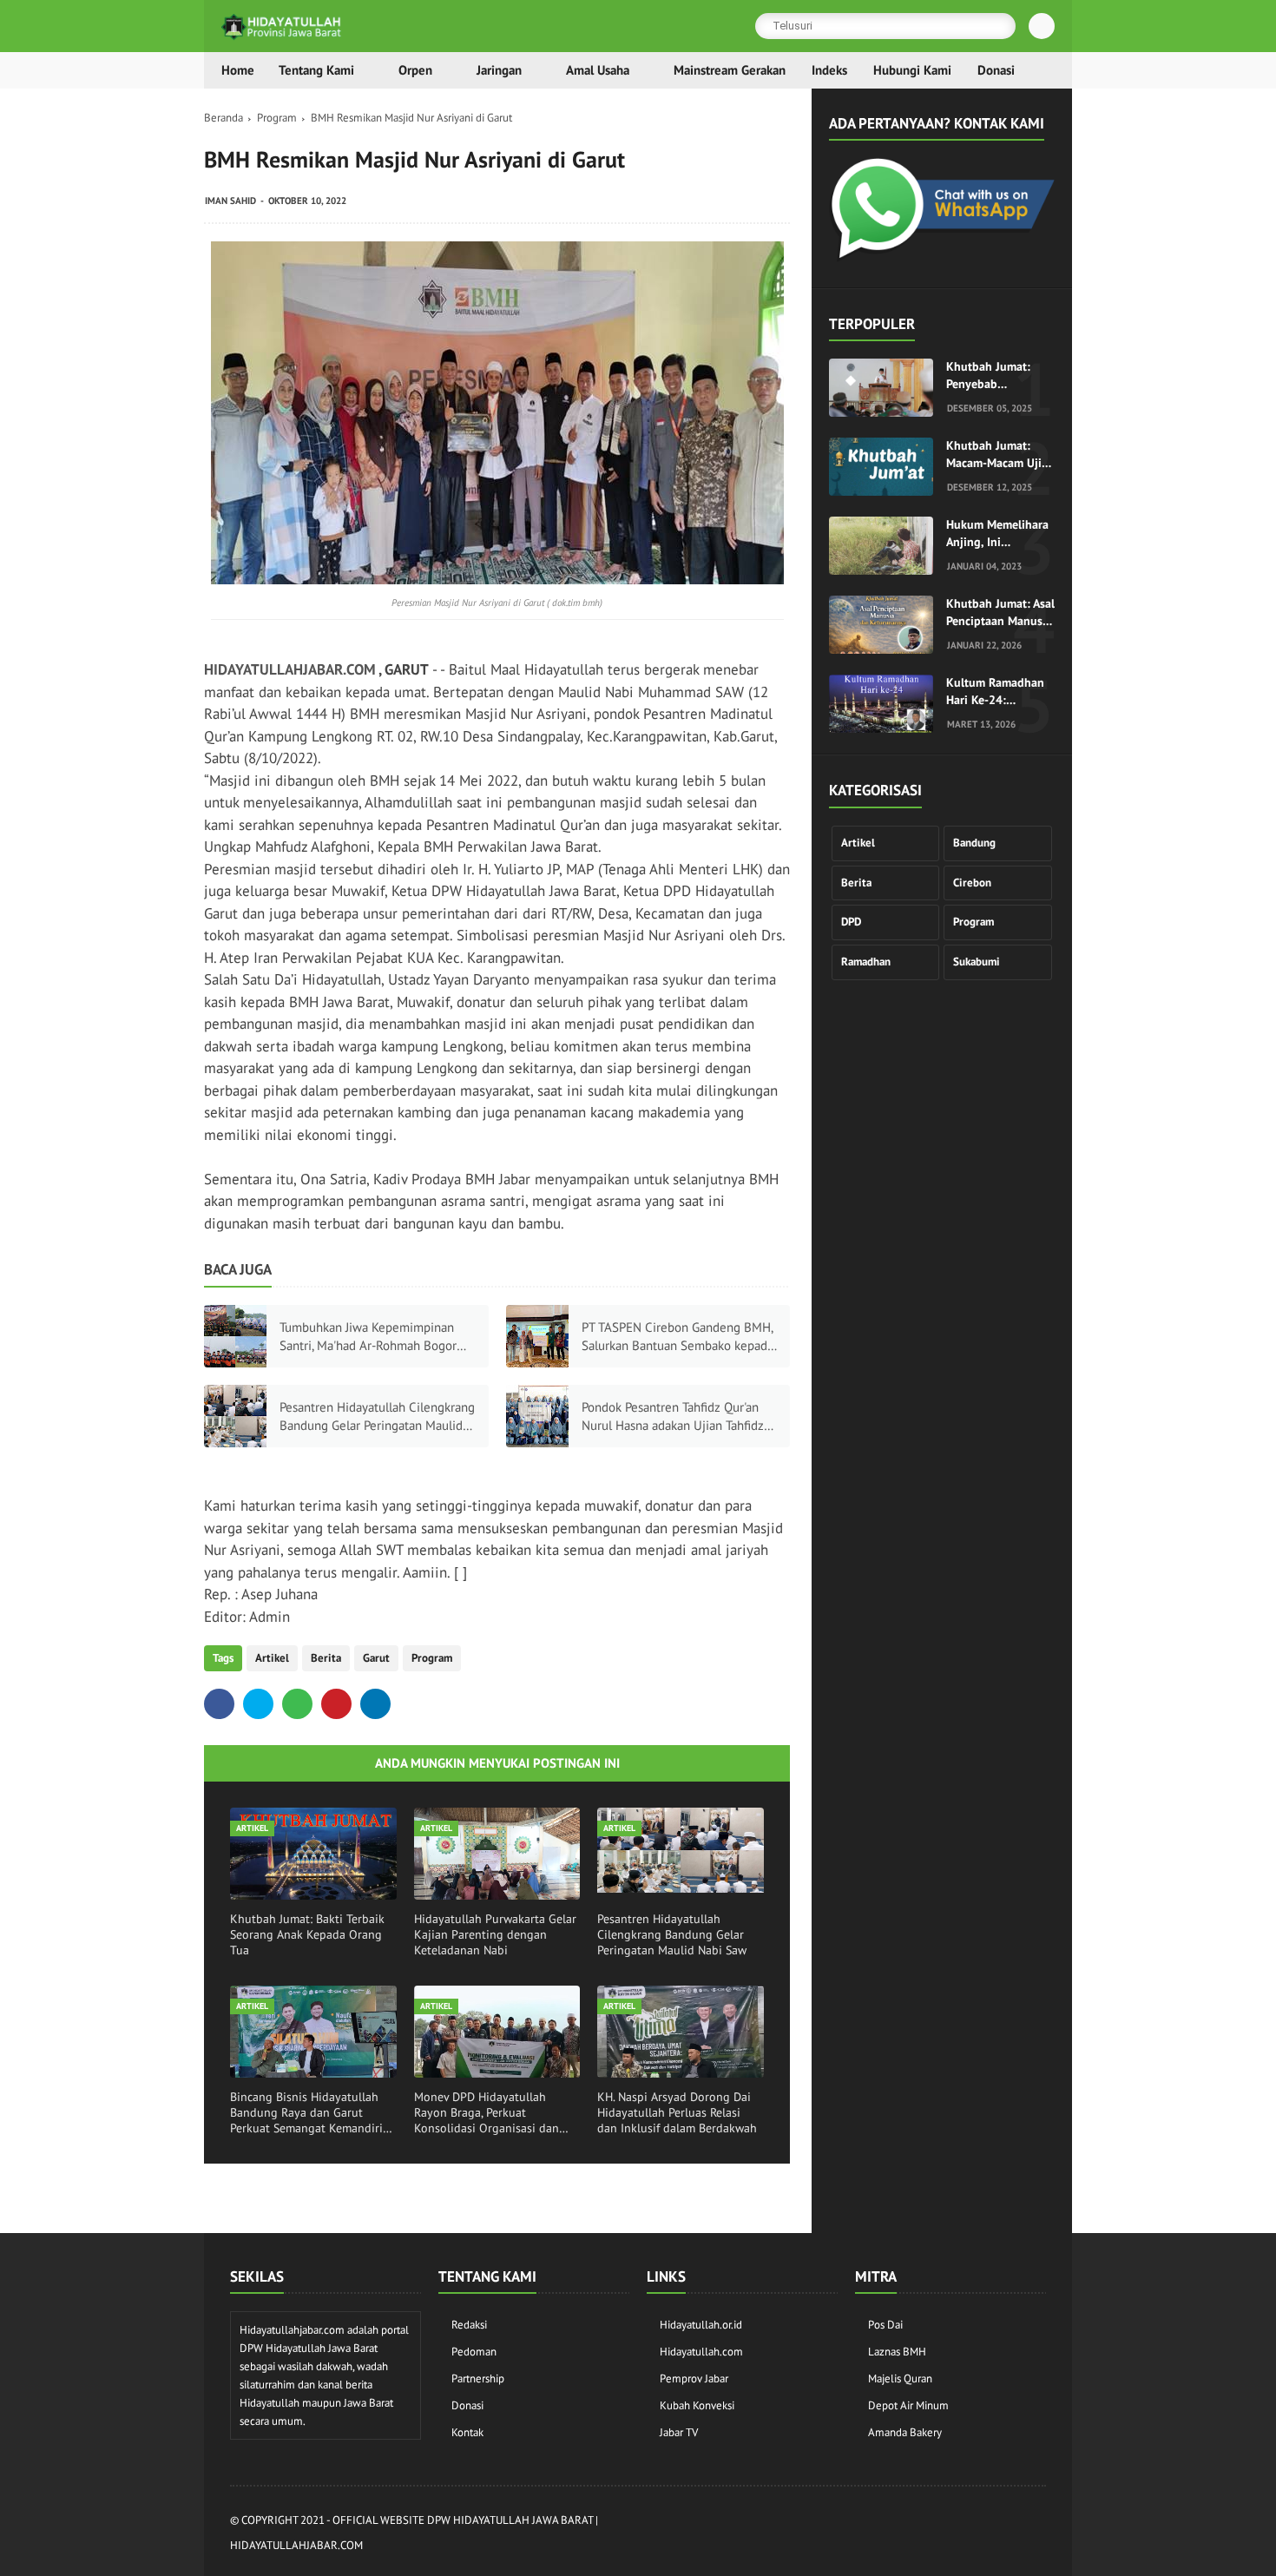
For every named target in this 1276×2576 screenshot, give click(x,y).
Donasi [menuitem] (996, 70)
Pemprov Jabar (694, 2378)
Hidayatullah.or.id (701, 2325)
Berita (326, 1658)
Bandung (974, 843)
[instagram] (943, 2534)
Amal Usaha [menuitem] (598, 70)
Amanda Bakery (905, 2432)
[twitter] (258, 1704)
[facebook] (219, 1704)
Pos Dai (885, 2325)
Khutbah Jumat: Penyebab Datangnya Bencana (999, 376)
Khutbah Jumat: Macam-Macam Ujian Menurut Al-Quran (1000, 455)
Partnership (478, 2378)
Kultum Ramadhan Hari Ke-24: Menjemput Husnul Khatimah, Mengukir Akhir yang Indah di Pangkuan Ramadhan (1000, 692)
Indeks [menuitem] (829, 70)
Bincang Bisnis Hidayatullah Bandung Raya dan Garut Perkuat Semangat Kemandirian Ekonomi (313, 2113)
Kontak (467, 2432)
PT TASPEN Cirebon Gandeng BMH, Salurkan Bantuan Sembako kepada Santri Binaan (677, 1337)
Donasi (467, 2405)
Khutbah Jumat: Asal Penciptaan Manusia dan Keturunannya (1000, 613)
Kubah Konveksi (697, 2405)
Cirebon (972, 883)
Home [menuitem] (238, 70)
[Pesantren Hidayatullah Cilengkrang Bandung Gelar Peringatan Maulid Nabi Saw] (235, 1416)
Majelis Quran (900, 2378)
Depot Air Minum (908, 2405)
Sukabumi (977, 962)
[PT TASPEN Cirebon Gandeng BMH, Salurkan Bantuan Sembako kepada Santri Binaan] (537, 1336)
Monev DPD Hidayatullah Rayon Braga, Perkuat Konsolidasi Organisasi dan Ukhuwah (487, 2113)
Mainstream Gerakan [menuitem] (730, 70)
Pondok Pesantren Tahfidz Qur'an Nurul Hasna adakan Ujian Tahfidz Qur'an (673, 1416)
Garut (376, 1658)
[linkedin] (375, 1704)
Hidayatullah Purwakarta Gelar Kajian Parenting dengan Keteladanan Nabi (495, 1934)
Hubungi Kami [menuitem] (912, 70)
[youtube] (1036, 2534)
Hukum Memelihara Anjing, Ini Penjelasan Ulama (997, 534)
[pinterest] (336, 1704)
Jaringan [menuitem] (499, 70)
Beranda (224, 118)
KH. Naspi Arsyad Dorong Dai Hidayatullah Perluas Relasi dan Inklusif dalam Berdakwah (677, 2112)
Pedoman (474, 2352)
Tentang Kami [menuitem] (316, 70)
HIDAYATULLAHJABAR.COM (290, 669)
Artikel (272, 1658)
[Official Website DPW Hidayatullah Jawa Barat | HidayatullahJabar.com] (282, 36)
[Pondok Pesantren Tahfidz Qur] (537, 1416)
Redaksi (469, 2325)
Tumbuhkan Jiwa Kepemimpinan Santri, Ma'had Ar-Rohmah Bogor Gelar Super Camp (368, 1337)
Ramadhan (866, 962)
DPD (851, 922)
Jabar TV (679, 2432)
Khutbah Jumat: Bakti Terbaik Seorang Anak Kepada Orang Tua (307, 1934)
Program (277, 118)
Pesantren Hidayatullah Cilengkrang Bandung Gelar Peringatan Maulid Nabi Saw (377, 1416)
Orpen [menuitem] (415, 70)
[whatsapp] (297, 1704)
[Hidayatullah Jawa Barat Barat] (942, 257)
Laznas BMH (897, 2352)
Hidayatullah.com (701, 2352)
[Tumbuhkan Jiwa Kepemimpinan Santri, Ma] (235, 1336)
